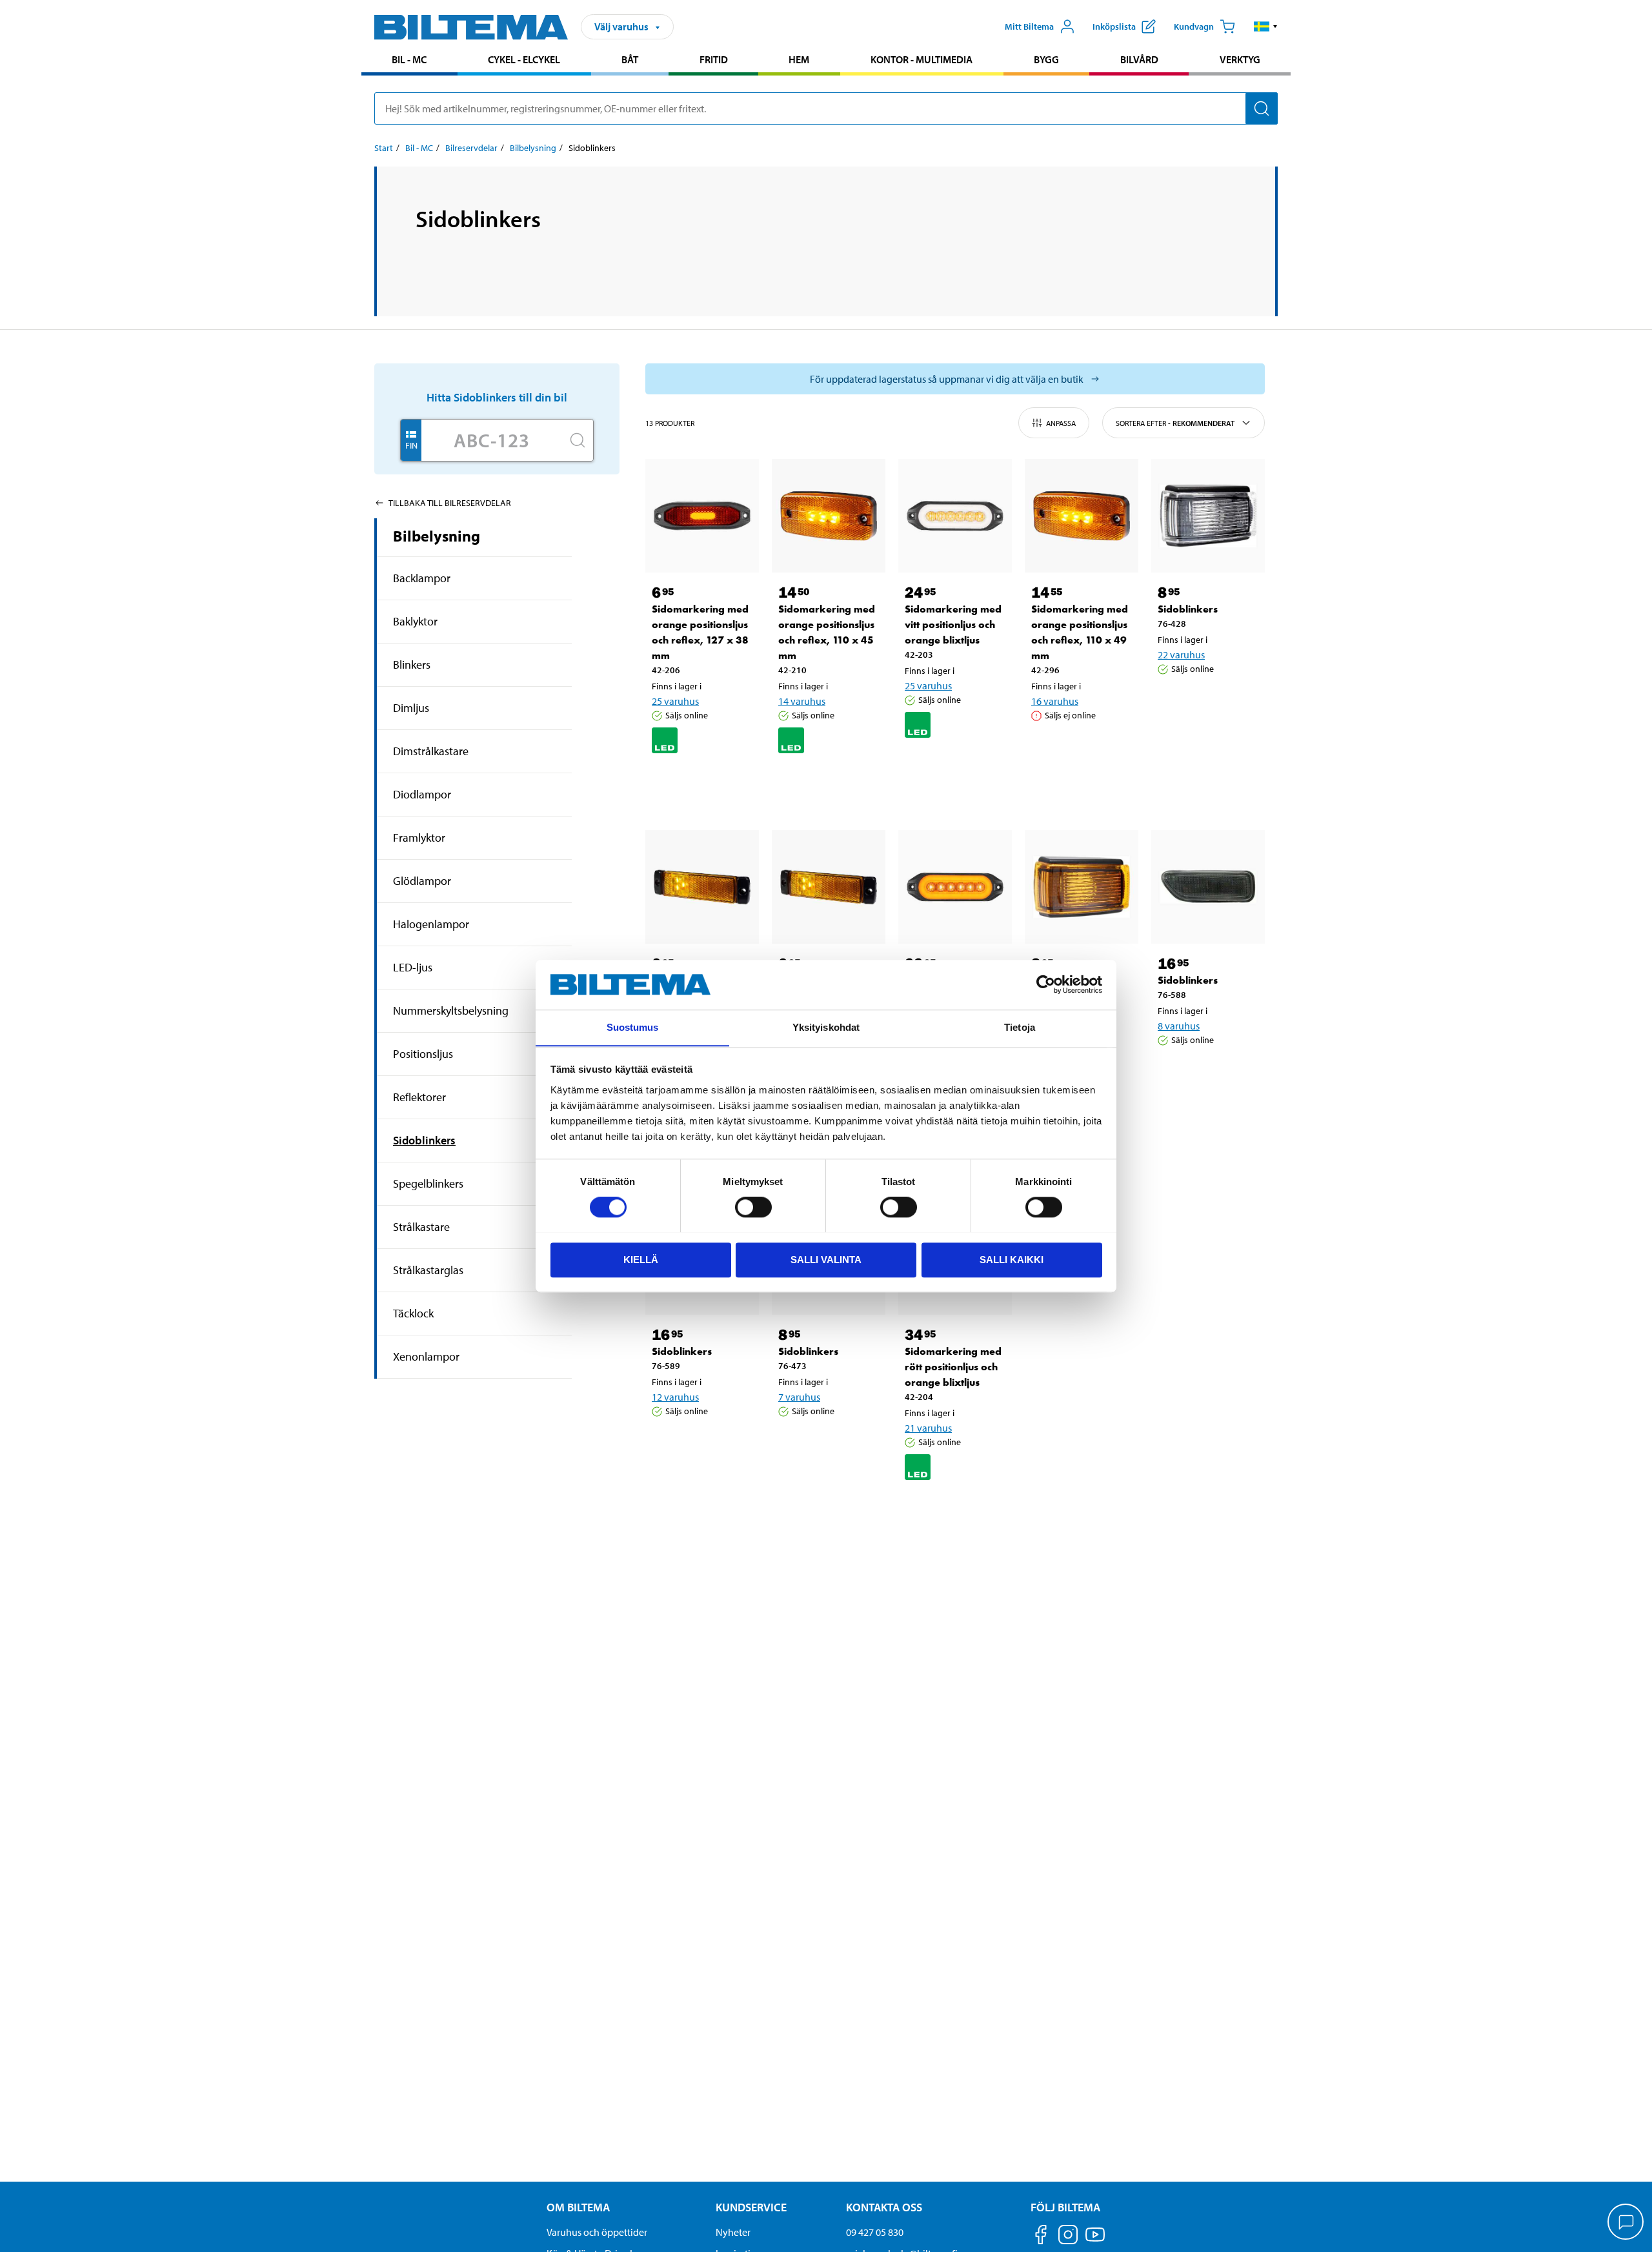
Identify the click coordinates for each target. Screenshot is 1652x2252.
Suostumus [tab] (633, 1027)
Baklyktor (415, 621)
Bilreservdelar (471, 148)
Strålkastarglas (428, 1270)
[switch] (753, 1207)
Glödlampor (422, 881)
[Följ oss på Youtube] (1095, 2241)
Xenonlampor (426, 1356)
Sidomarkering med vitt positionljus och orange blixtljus (953, 624)
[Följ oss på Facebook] (1041, 2237)
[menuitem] (409, 61)
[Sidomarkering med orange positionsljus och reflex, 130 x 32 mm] (702, 887)
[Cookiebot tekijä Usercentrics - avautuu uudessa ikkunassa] (1046, 984)
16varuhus (1055, 701)
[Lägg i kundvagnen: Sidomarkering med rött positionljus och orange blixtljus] (958, 1509)
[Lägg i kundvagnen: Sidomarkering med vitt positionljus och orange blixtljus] (958, 767)
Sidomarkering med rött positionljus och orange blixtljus (953, 1367)
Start (384, 148)
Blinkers (412, 664)
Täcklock (413, 1313)
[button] (1266, 26)
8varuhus (1179, 1026)
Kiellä (641, 1259)
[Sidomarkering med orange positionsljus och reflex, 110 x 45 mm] (829, 516)
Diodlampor (422, 794)
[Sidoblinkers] (1208, 516)
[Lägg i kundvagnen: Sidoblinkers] (1211, 702)
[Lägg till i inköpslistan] (667, 782)
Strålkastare (421, 1227)
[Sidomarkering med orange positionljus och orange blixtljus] (955, 887)
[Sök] (1262, 108)
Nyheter (733, 2232)
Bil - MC (409, 59)
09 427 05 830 (875, 2232)
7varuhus (799, 1397)
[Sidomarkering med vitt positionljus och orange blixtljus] (955, 516)
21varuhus (928, 1428)
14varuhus (802, 701)
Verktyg (1240, 59)
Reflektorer (419, 1097)
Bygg (1046, 59)
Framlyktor (419, 837)
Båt (630, 59)
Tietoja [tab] (1020, 1027)
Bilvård (1139, 59)
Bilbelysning (533, 148)
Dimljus (411, 708)
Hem (799, 59)
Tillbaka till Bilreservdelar (450, 503)
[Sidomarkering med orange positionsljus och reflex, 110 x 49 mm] (1082, 516)
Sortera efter (1175, 423)
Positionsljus (423, 1054)
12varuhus (675, 1397)
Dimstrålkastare (431, 751)
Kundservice (751, 2207)
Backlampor (422, 578)
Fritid (714, 59)
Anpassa (1061, 423)
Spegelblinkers (428, 1183)
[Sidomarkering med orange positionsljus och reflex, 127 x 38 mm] (702, 516)
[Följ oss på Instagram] (1068, 2237)
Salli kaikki (1012, 1259)
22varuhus (1181, 654)
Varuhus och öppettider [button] (597, 2232)
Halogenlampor (431, 924)
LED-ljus (413, 967)
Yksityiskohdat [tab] (826, 1027)
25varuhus (675, 701)
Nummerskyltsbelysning (451, 1010)
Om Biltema (578, 2207)
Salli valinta (826, 1259)
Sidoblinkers (424, 1140)
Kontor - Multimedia (922, 59)
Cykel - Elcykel (524, 59)
